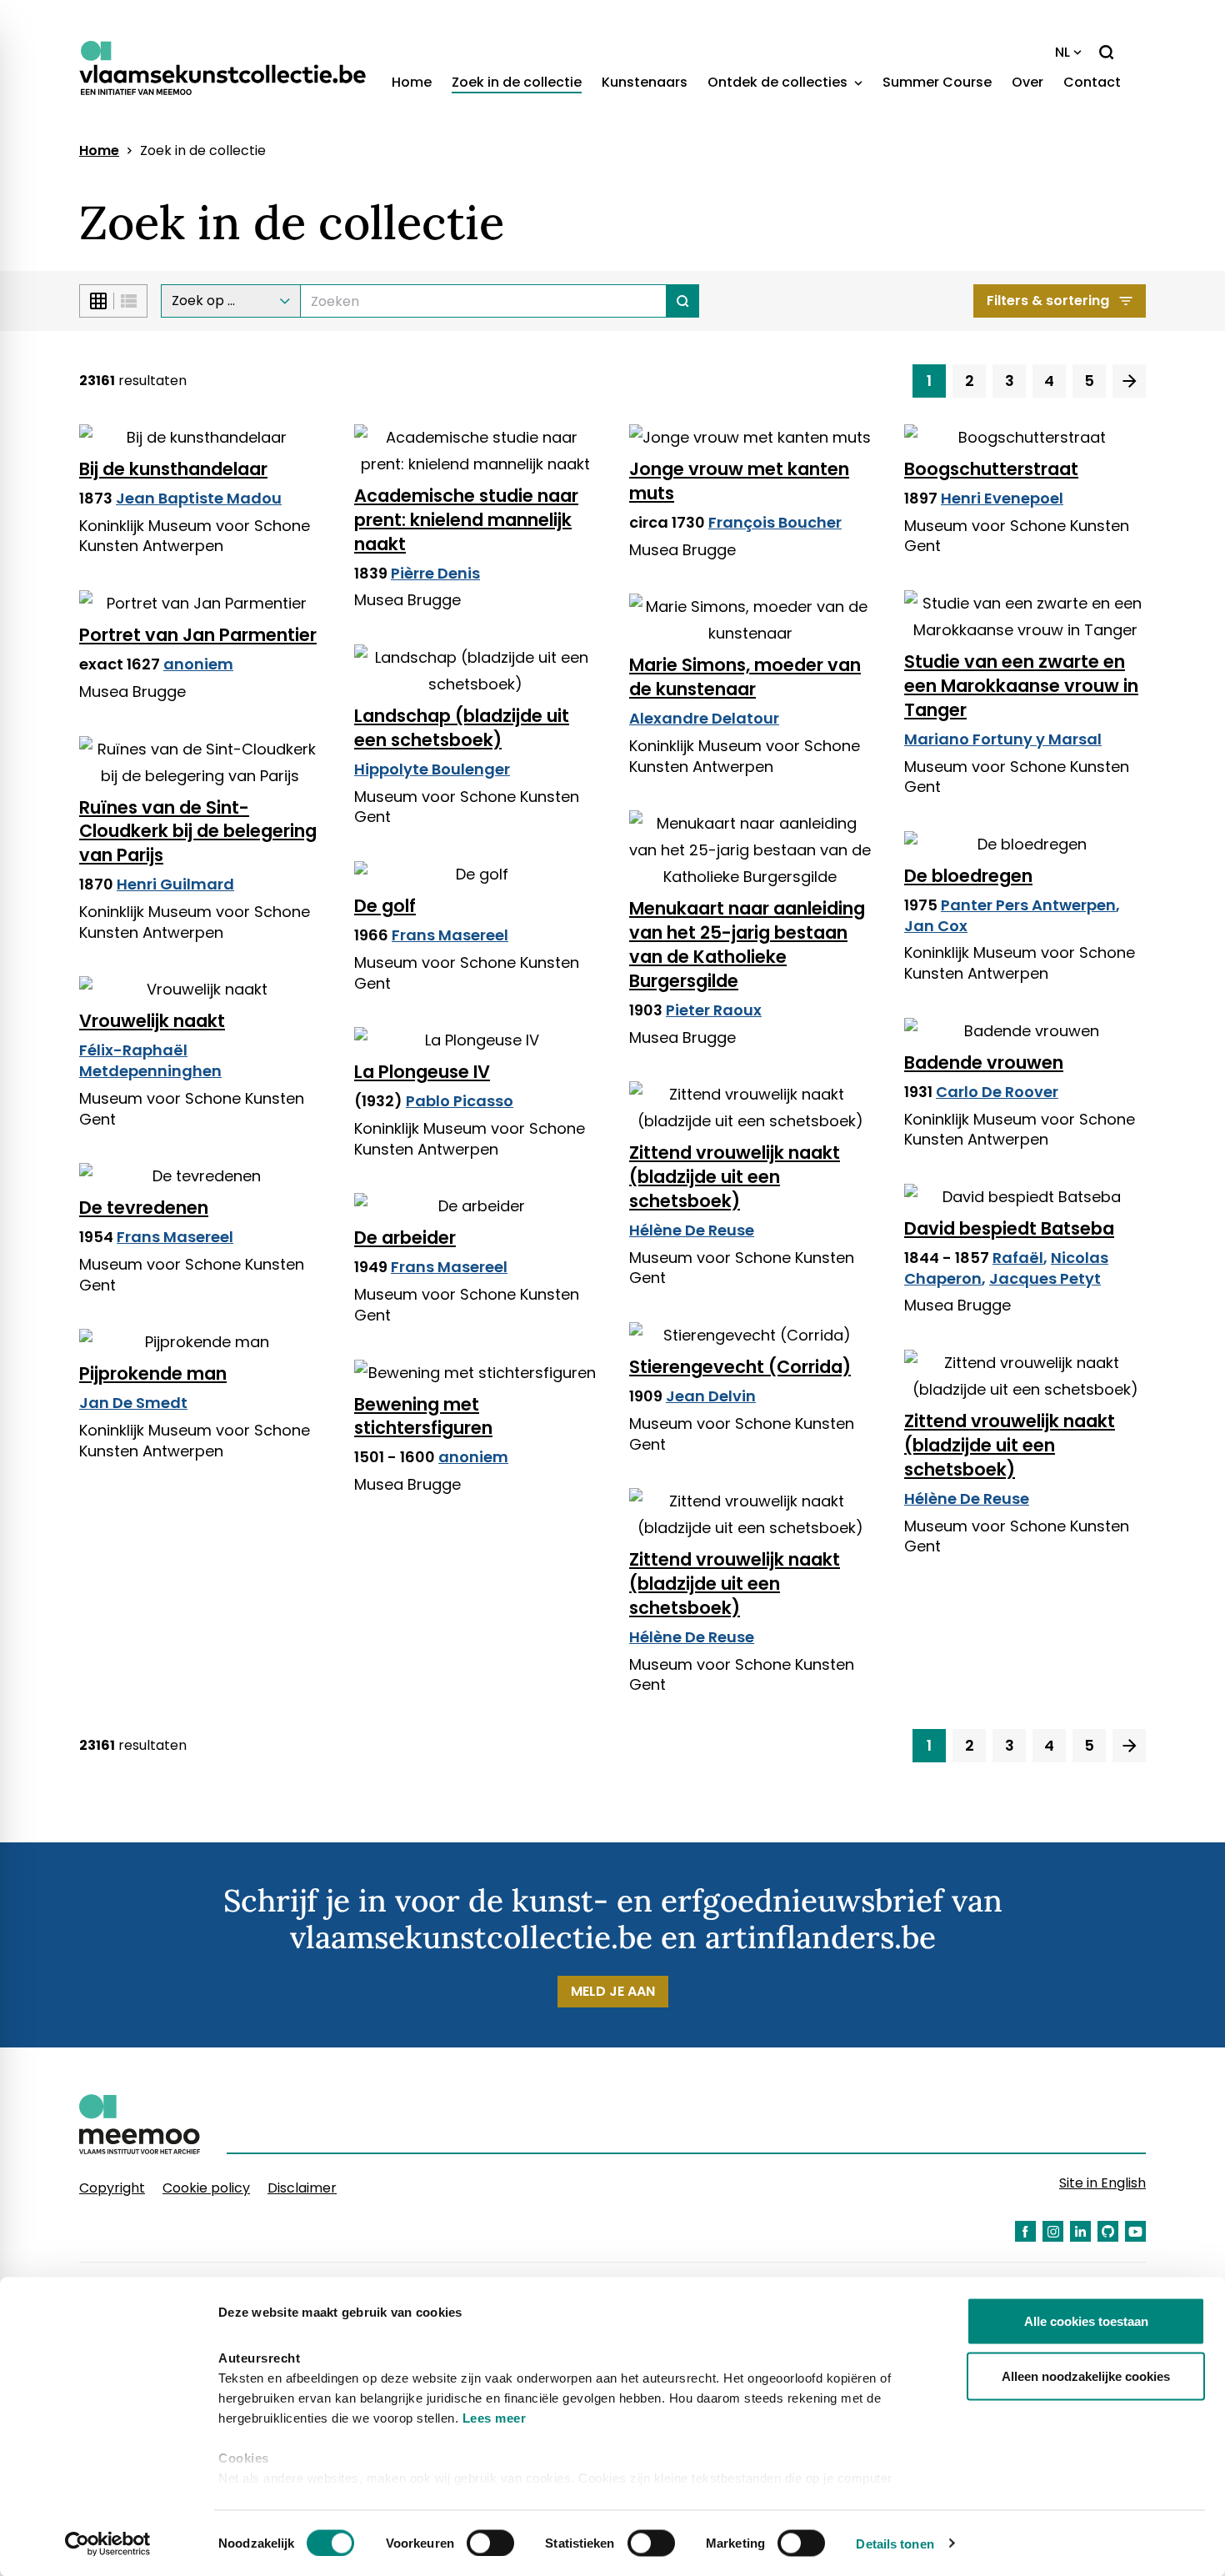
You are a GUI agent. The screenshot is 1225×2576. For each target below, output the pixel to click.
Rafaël (1018, 1258)
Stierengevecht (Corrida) (740, 1367)
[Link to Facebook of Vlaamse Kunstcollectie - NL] (1025, 2231)
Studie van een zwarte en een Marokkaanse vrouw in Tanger (1021, 686)
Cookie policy (206, 2188)
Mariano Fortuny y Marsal (1003, 739)
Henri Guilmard (175, 884)
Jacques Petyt (1045, 1278)
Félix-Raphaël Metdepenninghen (150, 1060)
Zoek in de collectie (517, 82)
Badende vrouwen (984, 1062)
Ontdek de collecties (779, 82)
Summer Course (937, 82)
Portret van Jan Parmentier (198, 635)
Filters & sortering (1048, 301)
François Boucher (775, 522)
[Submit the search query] (683, 301)
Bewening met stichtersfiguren (423, 1416)
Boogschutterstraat (991, 469)
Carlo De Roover (997, 1092)
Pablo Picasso (460, 1101)
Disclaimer (302, 2188)
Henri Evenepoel (1002, 498)
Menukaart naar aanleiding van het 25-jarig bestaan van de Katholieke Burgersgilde (747, 945)
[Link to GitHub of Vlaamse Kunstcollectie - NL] (1108, 2231)
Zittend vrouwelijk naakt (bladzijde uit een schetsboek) (735, 1177)
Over (1027, 82)
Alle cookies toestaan (1086, 2321)
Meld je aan (613, 1991)
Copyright (112, 2188)
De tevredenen (144, 1208)
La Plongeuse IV (422, 1072)
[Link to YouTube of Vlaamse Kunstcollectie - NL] (1135, 2231)
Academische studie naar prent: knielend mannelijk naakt (466, 520)
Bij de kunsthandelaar (173, 469)
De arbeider (405, 1238)
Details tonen (895, 2543)
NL (1062, 52)
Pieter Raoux (714, 1010)
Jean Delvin (711, 1396)
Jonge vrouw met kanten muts (739, 481)
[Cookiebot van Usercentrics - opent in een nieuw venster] (108, 2543)
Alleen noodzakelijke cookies (1086, 2376)
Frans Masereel (450, 935)
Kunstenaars (645, 82)
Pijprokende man (153, 1373)
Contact (1092, 82)
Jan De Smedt (133, 1403)
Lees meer (495, 2418)
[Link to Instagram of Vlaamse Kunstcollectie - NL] (1053, 2231)
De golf (385, 906)
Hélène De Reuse (692, 1230)
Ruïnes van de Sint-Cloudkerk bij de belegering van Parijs (198, 832)
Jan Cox (936, 926)
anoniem (198, 664)
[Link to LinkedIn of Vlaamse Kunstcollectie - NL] (1080, 2231)
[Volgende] (1129, 381)
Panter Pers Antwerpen (1028, 905)
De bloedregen (968, 876)
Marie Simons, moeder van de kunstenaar (745, 677)
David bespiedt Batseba (1009, 1228)
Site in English (1102, 2183)
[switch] (490, 2543)
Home (412, 82)
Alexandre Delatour (704, 718)
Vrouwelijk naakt (152, 1021)
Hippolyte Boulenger (432, 769)
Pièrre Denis (435, 573)
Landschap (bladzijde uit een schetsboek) (462, 728)
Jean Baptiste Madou (199, 498)
